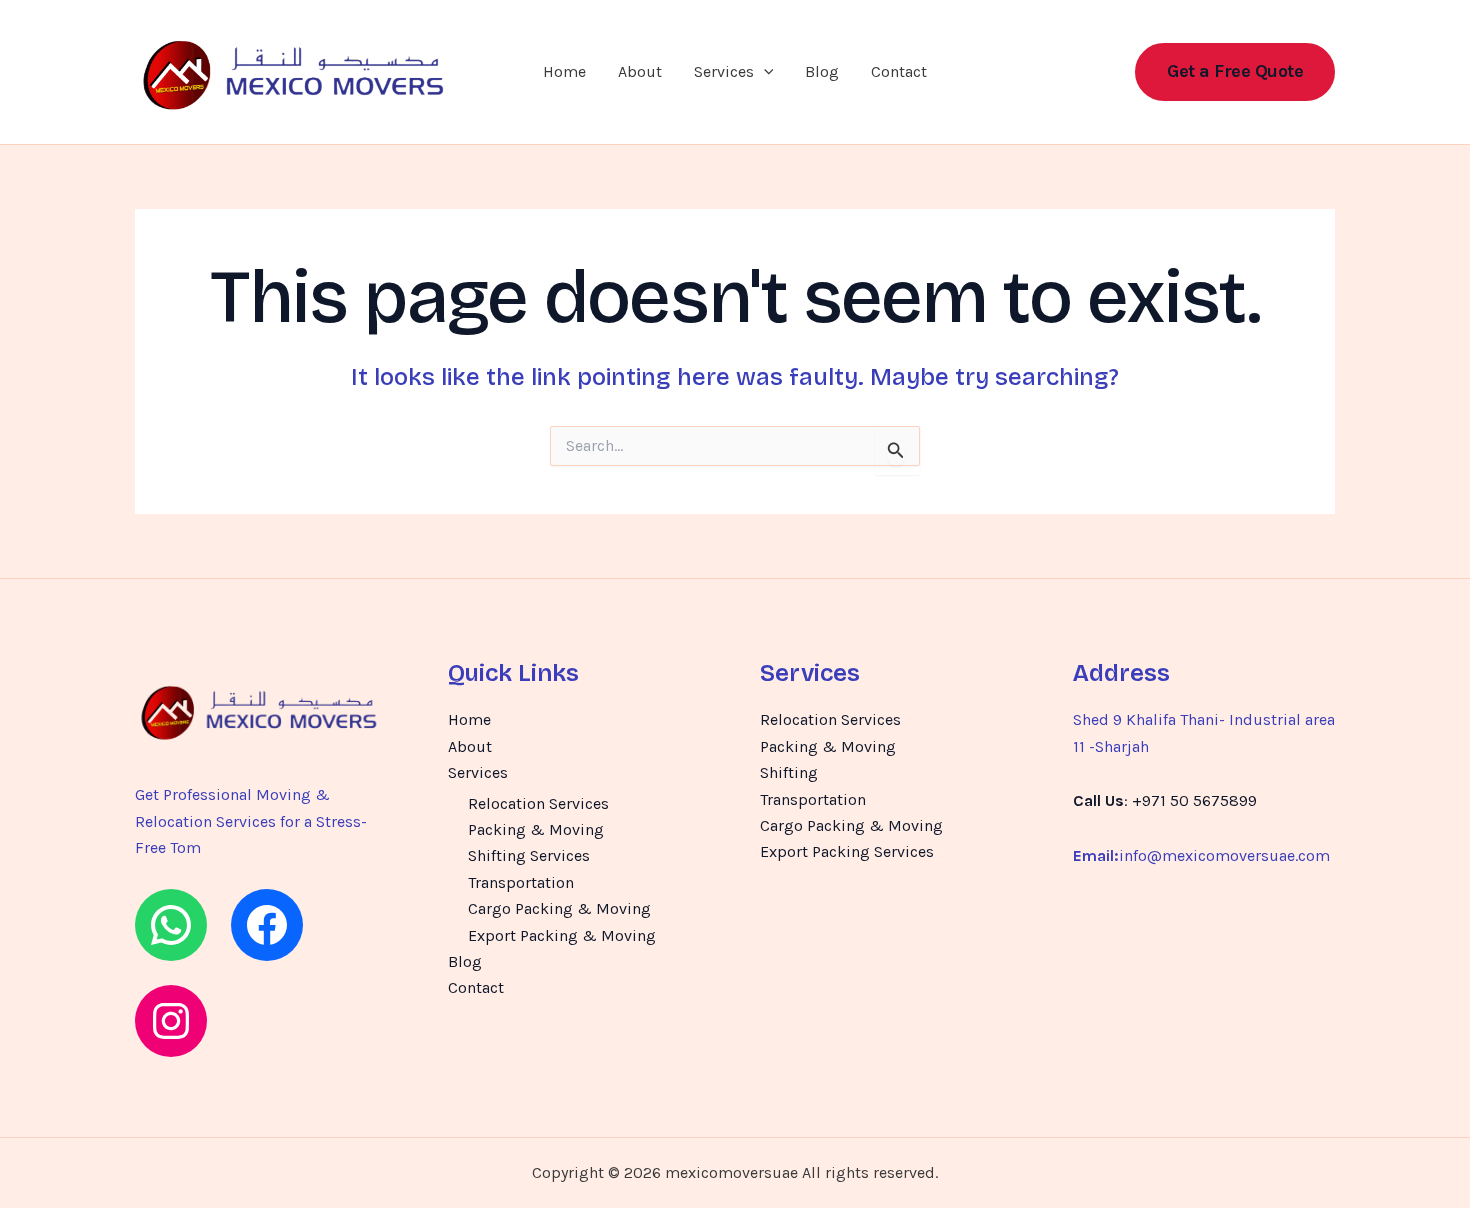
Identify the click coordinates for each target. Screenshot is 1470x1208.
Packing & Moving (536, 829)
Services (724, 71)
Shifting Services (529, 855)
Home (564, 71)
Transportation (521, 882)
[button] (764, 72)
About (640, 71)
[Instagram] (171, 1021)
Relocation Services (538, 803)
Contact (899, 71)
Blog (822, 71)
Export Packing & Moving (562, 935)
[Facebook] (267, 925)
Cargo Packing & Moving (559, 908)
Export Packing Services (847, 851)
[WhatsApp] (171, 925)
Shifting (789, 772)
